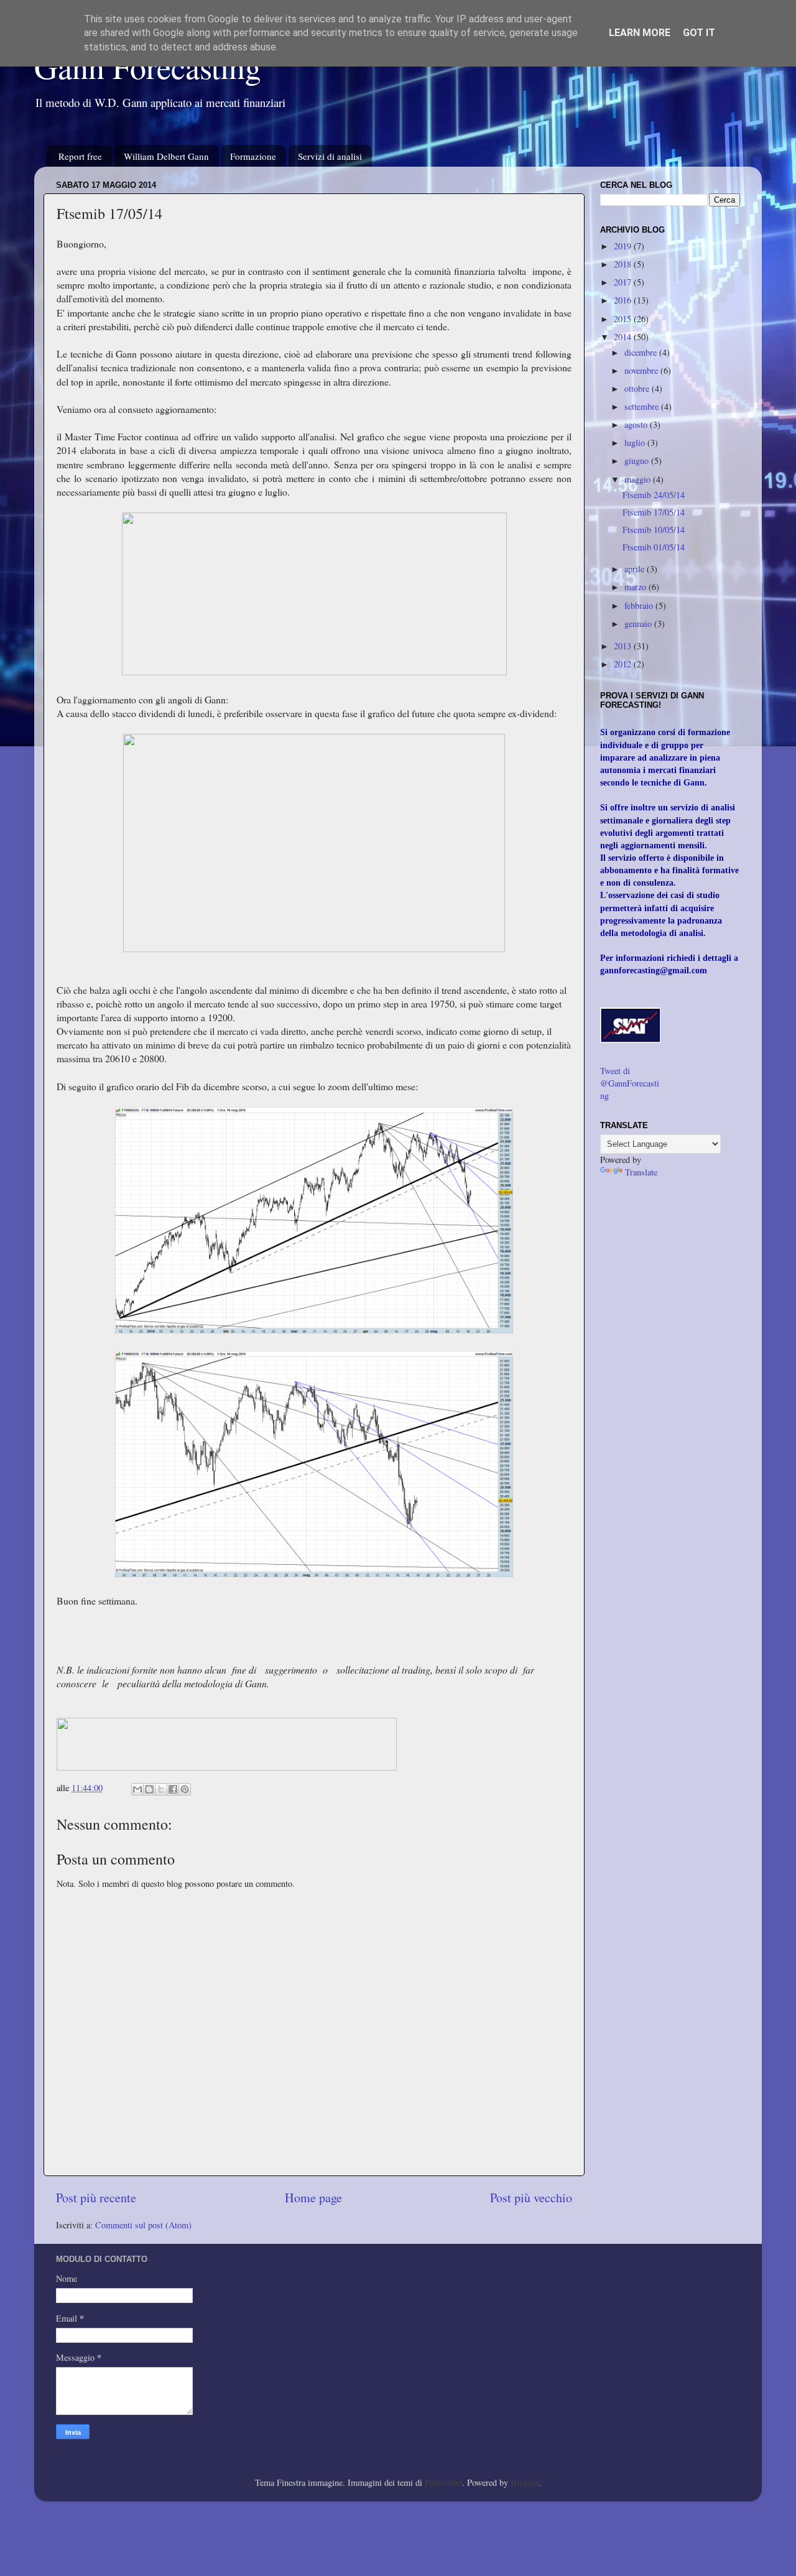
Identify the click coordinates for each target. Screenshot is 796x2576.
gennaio (639, 623)
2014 (624, 337)
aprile (636, 569)
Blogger (525, 2482)
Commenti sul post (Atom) (143, 2225)
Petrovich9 (443, 2482)
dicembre (642, 352)
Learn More (640, 33)
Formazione (253, 156)
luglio (636, 442)
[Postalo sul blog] (149, 1789)
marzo (636, 587)
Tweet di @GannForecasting (630, 1083)
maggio (639, 479)
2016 (624, 300)
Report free (80, 156)
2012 (624, 664)
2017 (624, 282)
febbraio (640, 605)
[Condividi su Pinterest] (185, 1789)
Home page (313, 2198)
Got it (699, 33)
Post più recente (96, 2198)
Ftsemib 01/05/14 (654, 547)
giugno (638, 461)
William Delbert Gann (166, 156)
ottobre (638, 388)
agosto (637, 424)
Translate (641, 1172)
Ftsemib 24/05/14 (654, 495)
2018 (624, 264)
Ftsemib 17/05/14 (654, 512)
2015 (624, 319)
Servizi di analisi (330, 156)
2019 (624, 246)
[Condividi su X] (161, 1789)
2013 (624, 646)
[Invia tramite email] (137, 1789)
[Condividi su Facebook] (173, 1789)
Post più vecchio (531, 2198)
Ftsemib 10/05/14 (654, 530)
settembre (643, 406)
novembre (642, 370)
